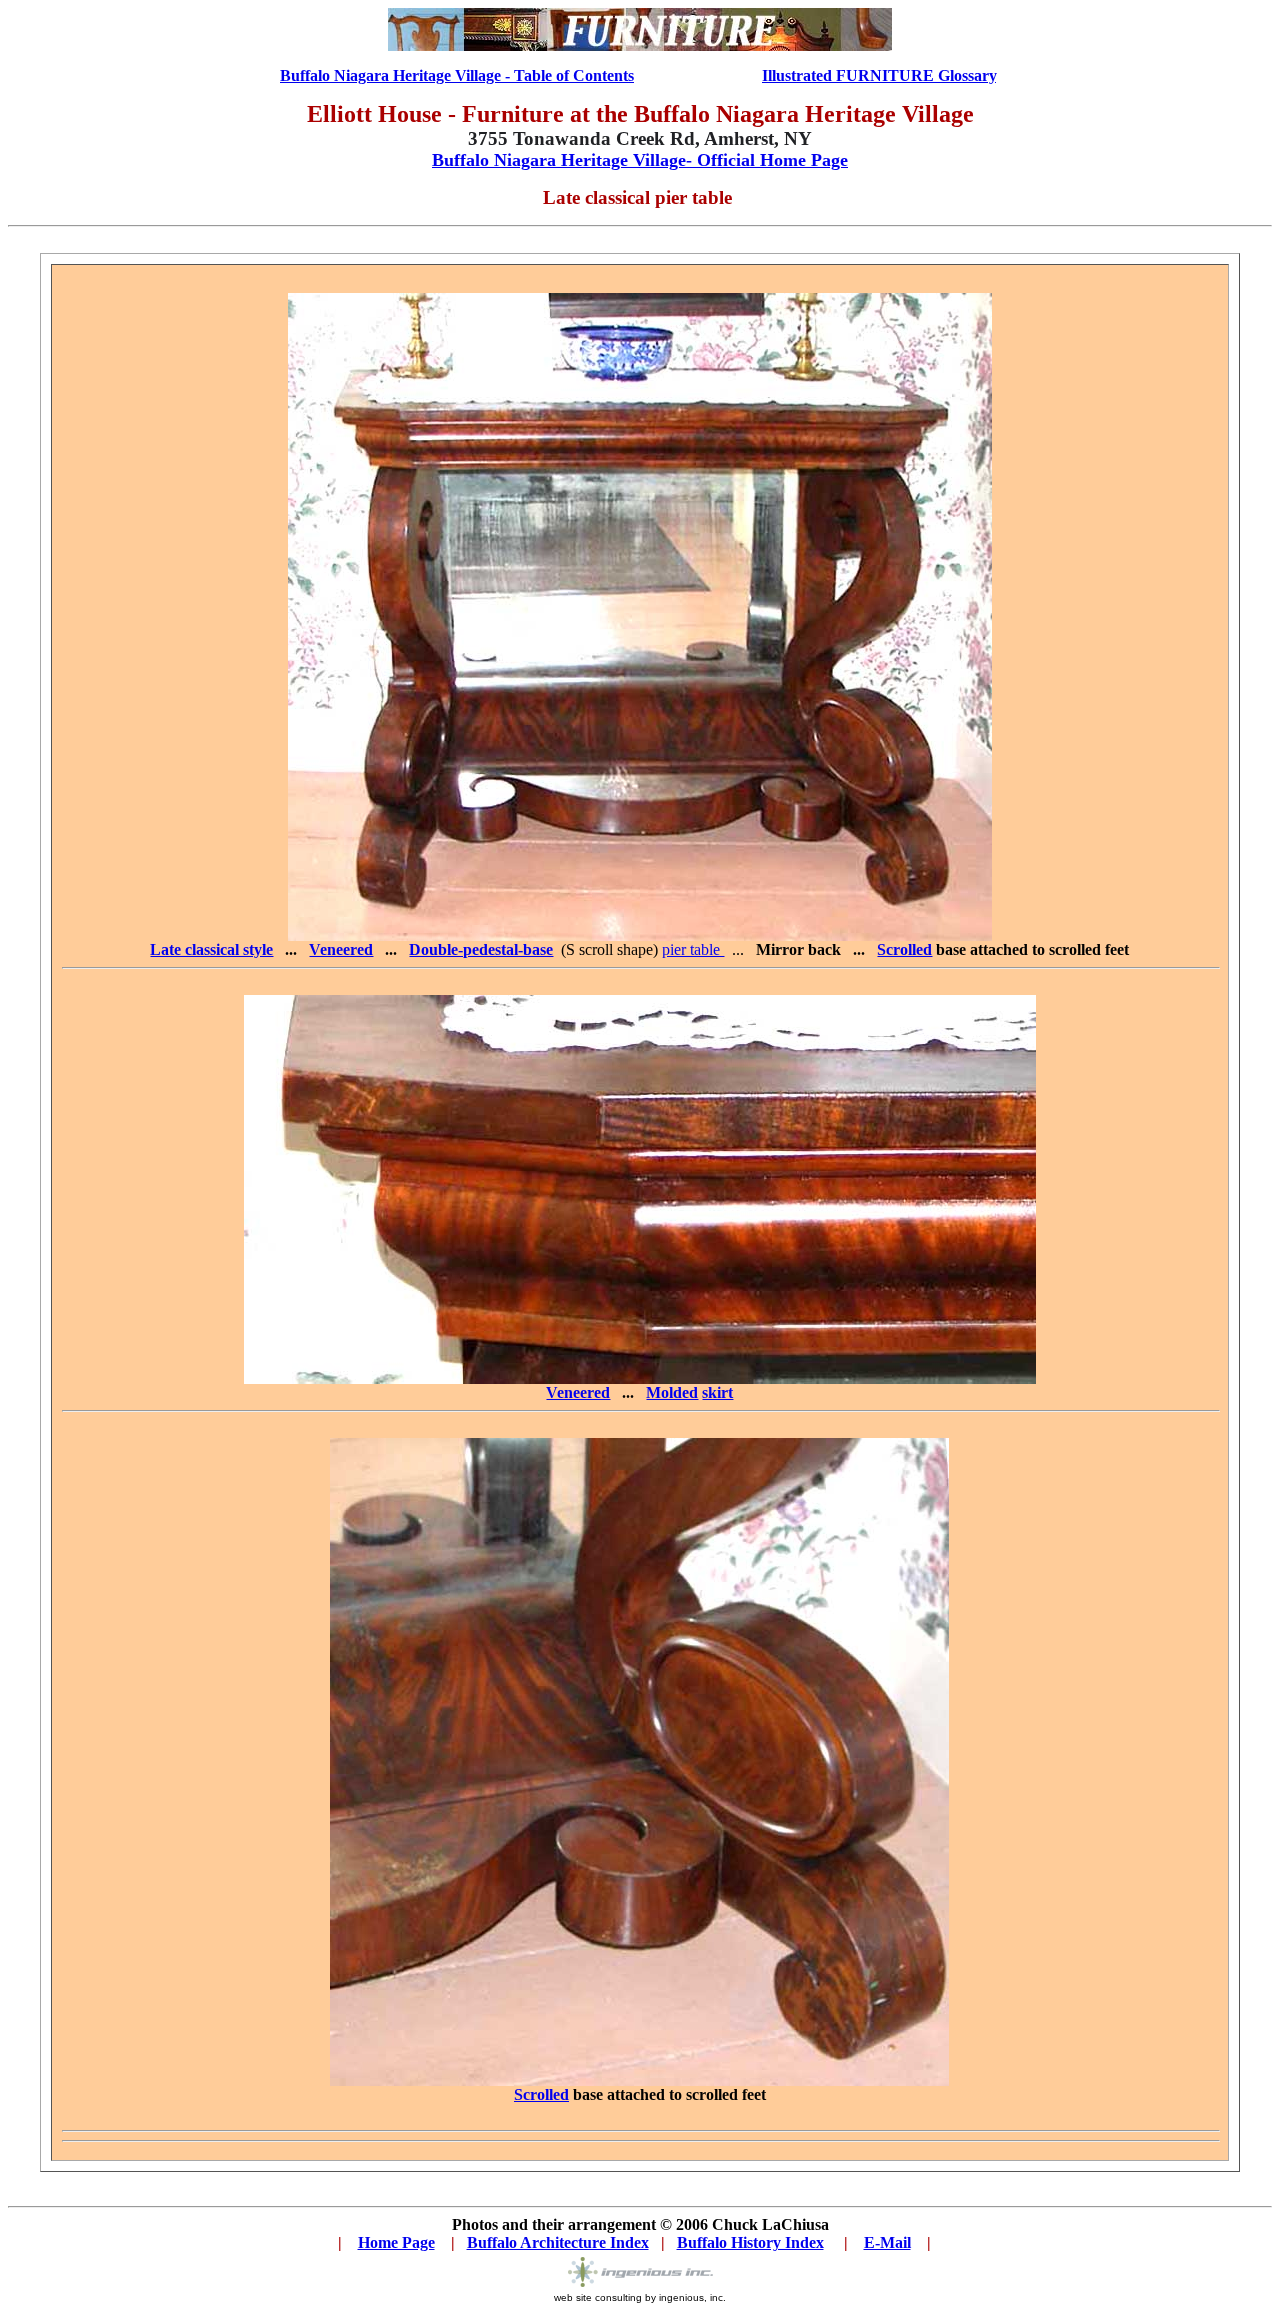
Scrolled (541, 2094)
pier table (693, 949)
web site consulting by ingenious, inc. (640, 2297)
